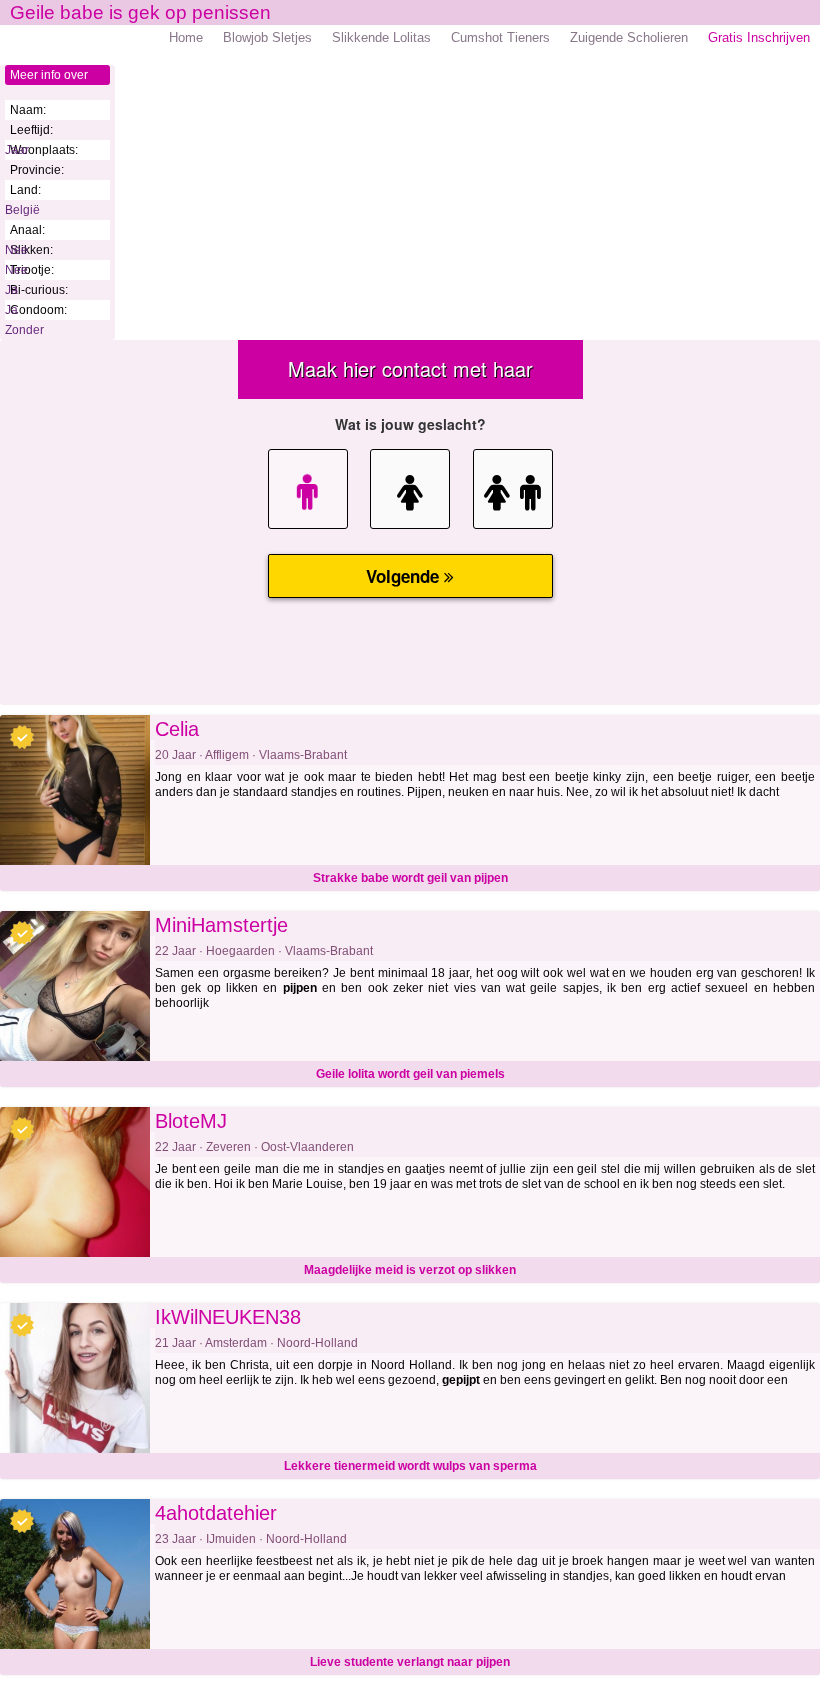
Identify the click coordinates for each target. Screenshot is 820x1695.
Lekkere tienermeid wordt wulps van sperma (410, 1466)
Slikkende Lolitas (381, 37)
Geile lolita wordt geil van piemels (410, 1074)
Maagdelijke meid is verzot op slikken (410, 1270)
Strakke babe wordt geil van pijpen (410, 878)
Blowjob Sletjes (267, 37)
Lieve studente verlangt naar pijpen (410, 1662)
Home (186, 37)
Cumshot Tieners (500, 37)
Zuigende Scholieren (629, 37)
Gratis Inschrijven (759, 37)
